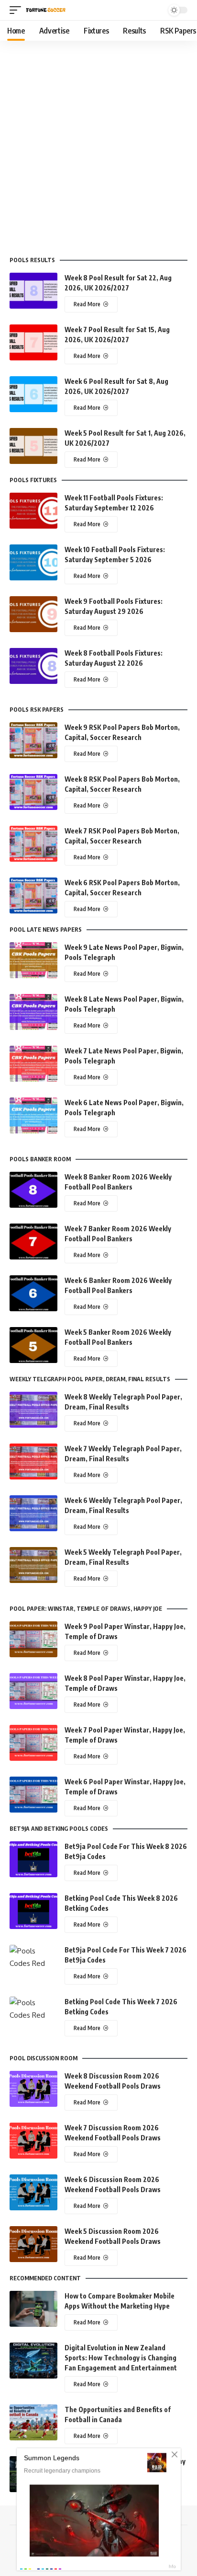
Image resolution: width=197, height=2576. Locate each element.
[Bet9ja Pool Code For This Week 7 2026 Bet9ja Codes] (33, 1963)
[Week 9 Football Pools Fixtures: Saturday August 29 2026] (33, 614)
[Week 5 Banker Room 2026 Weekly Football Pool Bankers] (33, 1345)
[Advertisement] (98, 144)
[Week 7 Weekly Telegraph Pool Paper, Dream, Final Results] (33, 1461)
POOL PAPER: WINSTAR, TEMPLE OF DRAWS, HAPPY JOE (86, 1609)
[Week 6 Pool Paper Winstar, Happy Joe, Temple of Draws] (33, 1795)
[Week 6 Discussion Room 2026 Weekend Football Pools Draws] (33, 2192)
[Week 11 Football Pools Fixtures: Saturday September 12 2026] (33, 511)
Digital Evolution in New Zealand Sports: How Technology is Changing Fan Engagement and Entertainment (121, 2358)
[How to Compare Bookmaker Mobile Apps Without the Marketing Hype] (33, 2309)
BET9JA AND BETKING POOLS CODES (59, 1829)
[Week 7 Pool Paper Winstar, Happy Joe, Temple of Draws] (33, 1743)
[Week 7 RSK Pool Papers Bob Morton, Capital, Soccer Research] (33, 844)
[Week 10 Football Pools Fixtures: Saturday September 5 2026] (33, 562)
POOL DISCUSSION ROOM (44, 2058)
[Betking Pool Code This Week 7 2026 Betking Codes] (33, 2015)
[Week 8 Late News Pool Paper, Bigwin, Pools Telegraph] (33, 1012)
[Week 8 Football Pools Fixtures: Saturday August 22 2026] (33, 666)
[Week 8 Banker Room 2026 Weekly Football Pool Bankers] (33, 1190)
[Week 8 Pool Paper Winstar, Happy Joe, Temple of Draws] (33, 1691)
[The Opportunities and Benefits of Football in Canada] (33, 2422)
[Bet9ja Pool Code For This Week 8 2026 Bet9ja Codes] (33, 1859)
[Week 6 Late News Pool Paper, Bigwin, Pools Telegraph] (33, 1115)
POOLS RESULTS (32, 260)
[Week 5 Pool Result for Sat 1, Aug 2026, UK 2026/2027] (33, 446)
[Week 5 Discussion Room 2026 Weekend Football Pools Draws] (33, 2244)
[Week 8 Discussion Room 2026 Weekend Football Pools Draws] (33, 2089)
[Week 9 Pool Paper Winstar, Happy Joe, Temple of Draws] (33, 1639)
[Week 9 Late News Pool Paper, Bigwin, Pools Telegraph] (33, 960)
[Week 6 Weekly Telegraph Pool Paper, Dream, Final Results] (33, 1513)
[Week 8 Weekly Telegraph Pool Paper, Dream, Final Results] (33, 1410)
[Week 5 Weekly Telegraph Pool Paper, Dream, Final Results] (33, 1565)
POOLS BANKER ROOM (40, 1159)
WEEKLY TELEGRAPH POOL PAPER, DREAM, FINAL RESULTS (90, 1379)
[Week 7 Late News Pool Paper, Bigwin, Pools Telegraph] (33, 1064)
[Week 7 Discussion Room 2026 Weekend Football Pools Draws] (33, 2141)
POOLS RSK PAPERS (37, 710)
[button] (18, 10)
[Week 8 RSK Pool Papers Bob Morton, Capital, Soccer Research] (33, 792)
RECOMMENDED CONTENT (45, 2278)
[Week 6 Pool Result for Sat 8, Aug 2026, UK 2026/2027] (33, 394)
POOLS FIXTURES (33, 480)
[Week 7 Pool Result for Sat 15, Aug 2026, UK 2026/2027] (33, 342)
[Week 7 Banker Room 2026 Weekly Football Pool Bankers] (33, 1242)
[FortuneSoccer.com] (46, 10)
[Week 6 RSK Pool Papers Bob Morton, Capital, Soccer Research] (33, 895)
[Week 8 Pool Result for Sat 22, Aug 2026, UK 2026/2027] (33, 291)
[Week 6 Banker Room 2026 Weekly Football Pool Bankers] (33, 1293)
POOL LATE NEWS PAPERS (46, 930)
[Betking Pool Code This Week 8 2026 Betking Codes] (33, 1911)
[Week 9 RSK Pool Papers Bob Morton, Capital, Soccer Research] (33, 740)
